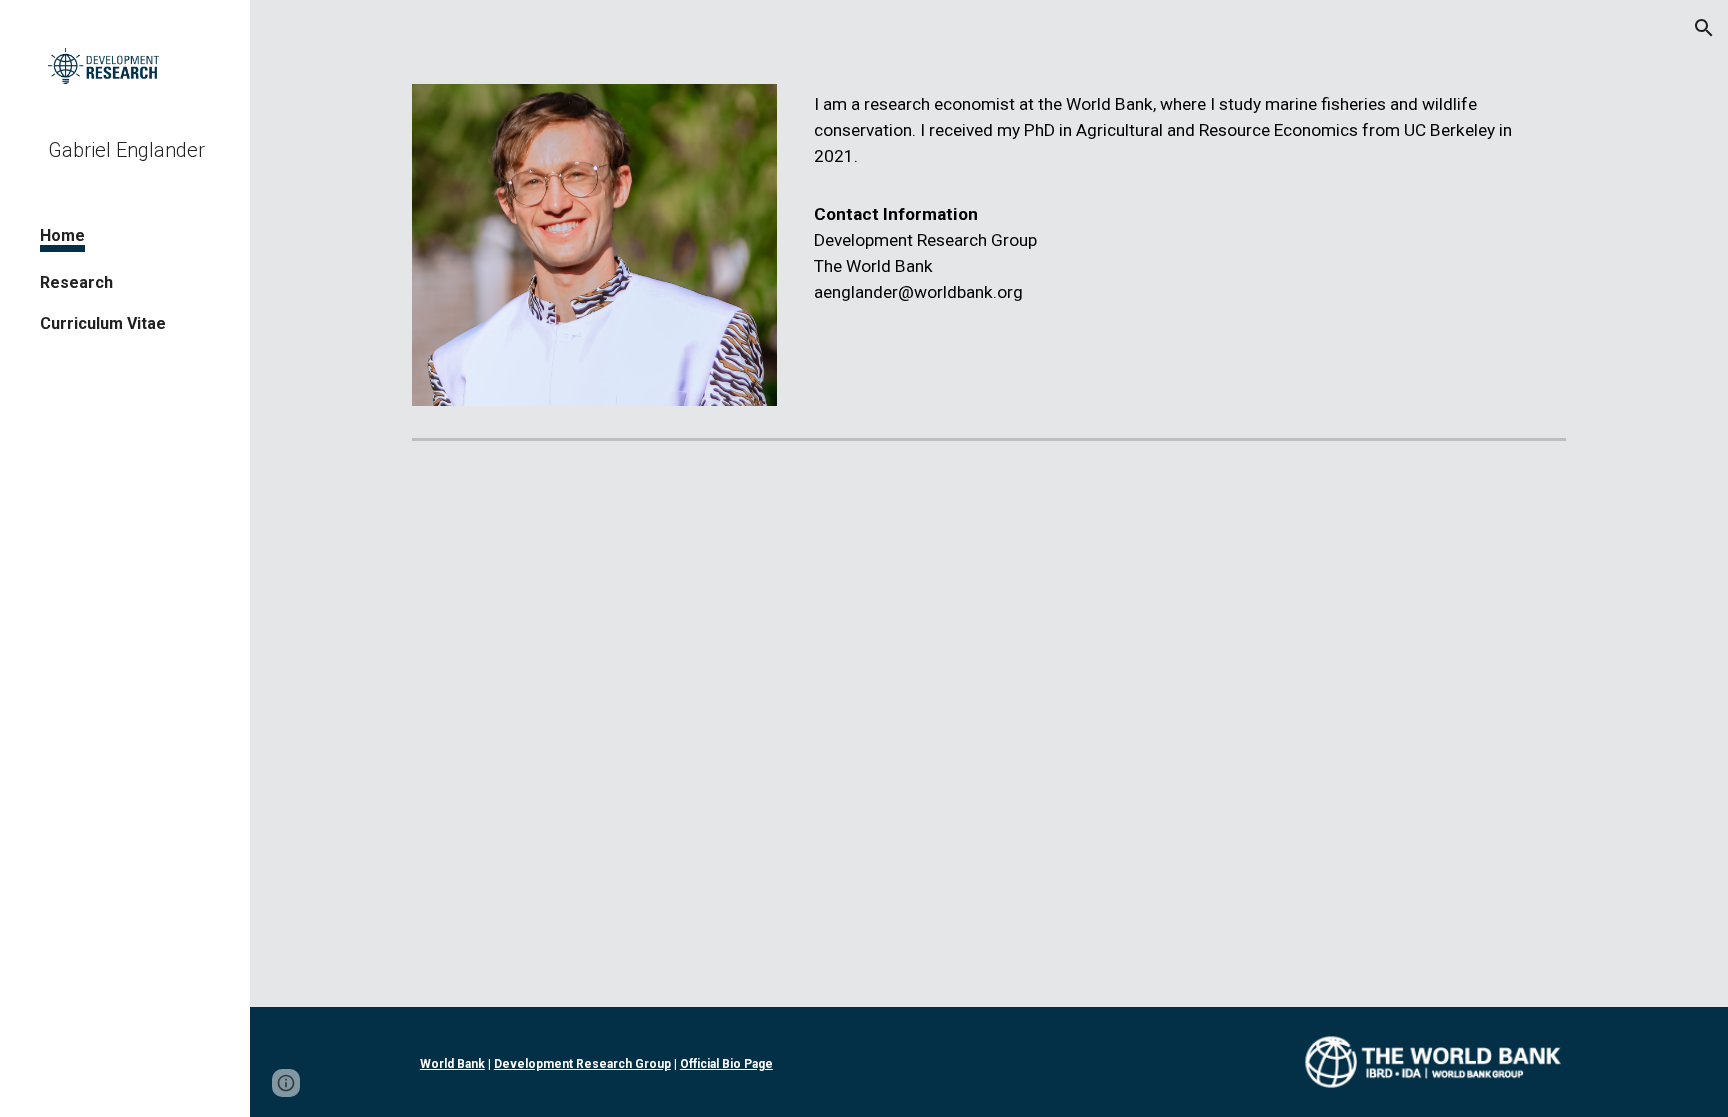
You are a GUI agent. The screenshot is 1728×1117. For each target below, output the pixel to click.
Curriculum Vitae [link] (103, 323)
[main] (1186, 199)
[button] (1704, 28)
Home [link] (62, 235)
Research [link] (76, 282)
